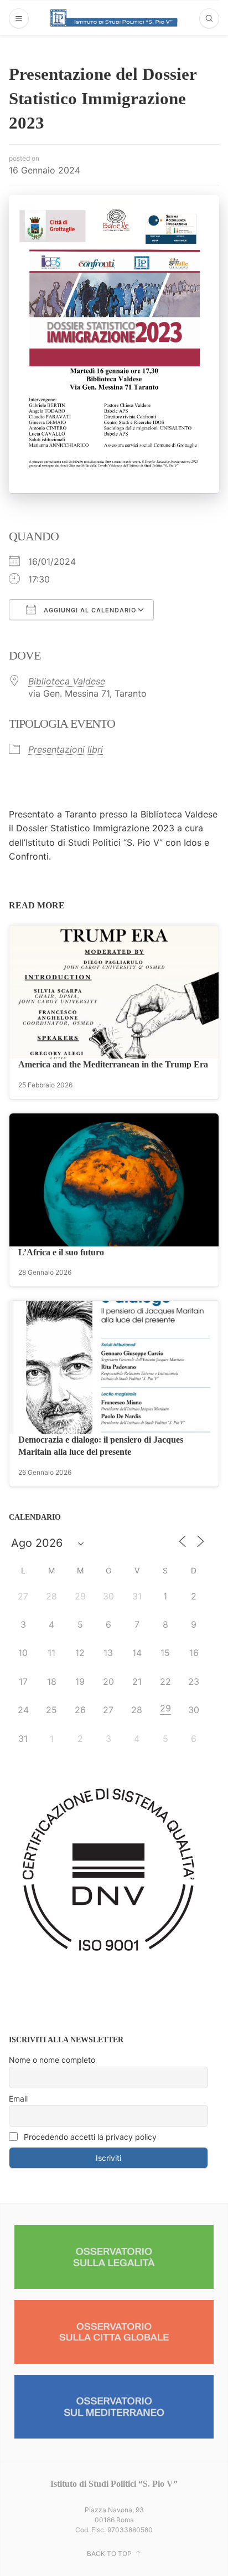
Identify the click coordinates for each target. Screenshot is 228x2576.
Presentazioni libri (66, 749)
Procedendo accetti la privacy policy (89, 2137)
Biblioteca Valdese (67, 681)
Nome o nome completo (52, 2060)
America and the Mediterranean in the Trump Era (113, 1064)
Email (18, 2099)
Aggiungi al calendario (89, 610)
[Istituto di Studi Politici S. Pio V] (114, 18)
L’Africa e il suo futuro (61, 1252)
